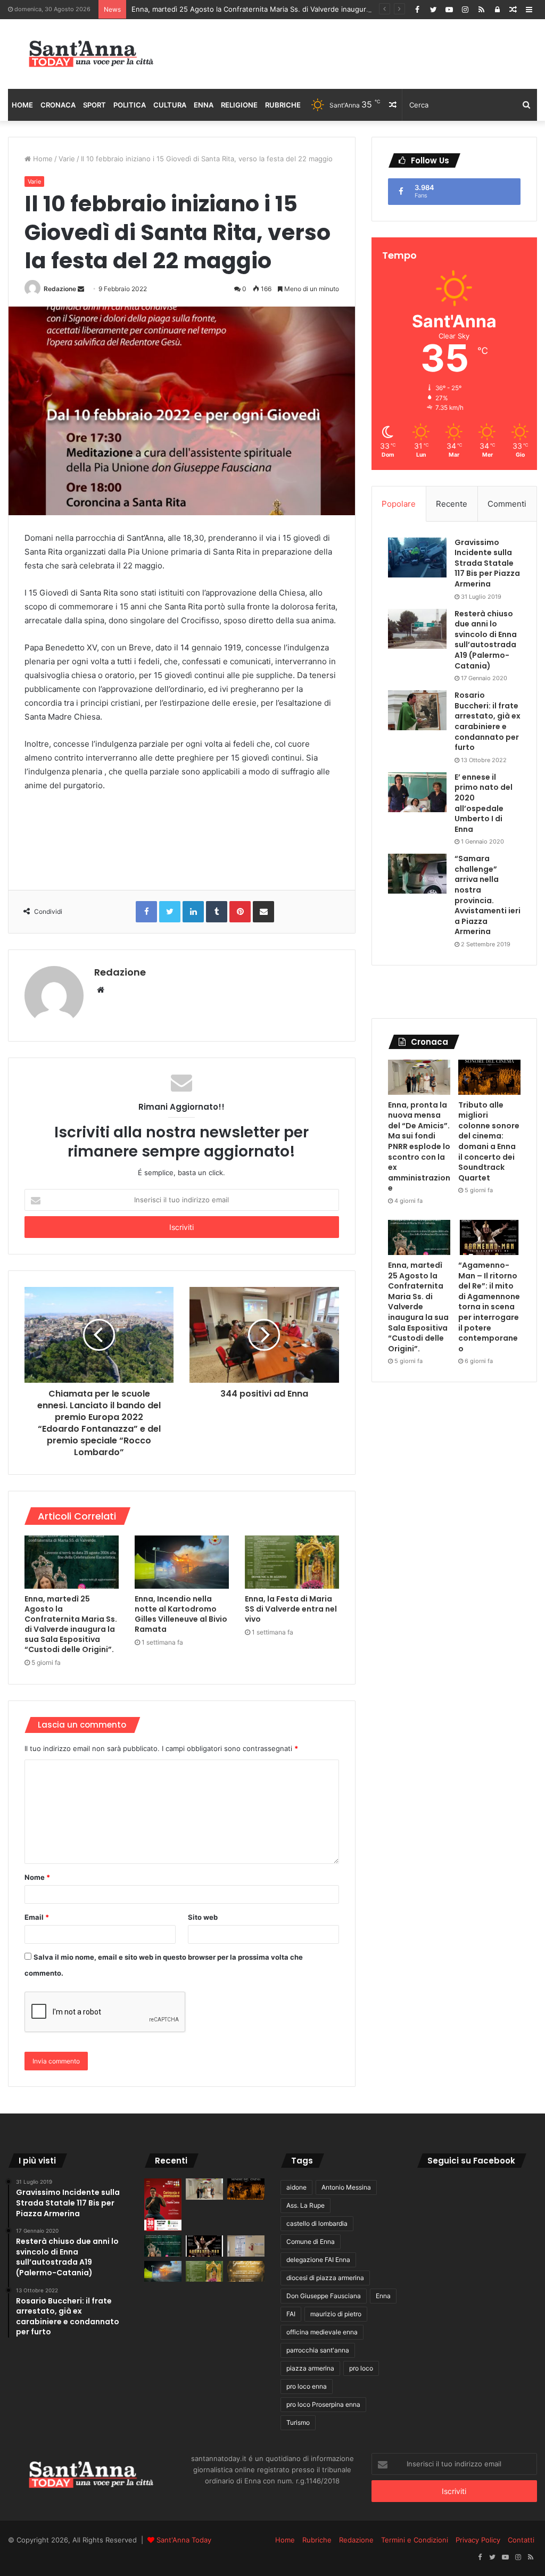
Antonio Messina (346, 2187)
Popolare (399, 504)
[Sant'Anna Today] (91, 54)
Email (37, 1917)
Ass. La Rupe (305, 2205)
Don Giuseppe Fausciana (324, 2296)
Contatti (521, 2540)
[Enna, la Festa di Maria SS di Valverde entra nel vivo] (292, 1562)
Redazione (60, 289)
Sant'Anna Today (184, 2540)
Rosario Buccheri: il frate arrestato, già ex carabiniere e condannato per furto (488, 721)
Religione (239, 105)
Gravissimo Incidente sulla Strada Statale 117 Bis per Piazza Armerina (487, 563)
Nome (37, 1877)
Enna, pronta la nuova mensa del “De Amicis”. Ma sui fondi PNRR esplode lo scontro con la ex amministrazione (419, 1147)
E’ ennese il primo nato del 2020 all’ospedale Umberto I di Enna (484, 803)
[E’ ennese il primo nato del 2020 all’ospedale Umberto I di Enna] (417, 792)
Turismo (298, 2422)
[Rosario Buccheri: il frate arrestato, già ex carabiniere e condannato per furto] (417, 710)
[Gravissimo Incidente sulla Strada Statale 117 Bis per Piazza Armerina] (417, 558)
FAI (291, 2314)
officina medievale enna (322, 2332)
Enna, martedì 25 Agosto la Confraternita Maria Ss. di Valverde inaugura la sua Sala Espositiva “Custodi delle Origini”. (325, 9)
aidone (296, 2187)
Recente (452, 504)
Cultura (170, 105)
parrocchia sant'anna (318, 2350)
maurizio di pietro (336, 2314)
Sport (94, 105)
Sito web (203, 1917)
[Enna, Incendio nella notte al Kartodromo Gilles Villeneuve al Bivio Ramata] (182, 1562)
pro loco (361, 2368)
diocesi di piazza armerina (325, 2278)
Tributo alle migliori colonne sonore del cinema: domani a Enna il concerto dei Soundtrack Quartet (489, 1141)
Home (22, 105)
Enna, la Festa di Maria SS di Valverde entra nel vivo (291, 1609)
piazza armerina (310, 2368)
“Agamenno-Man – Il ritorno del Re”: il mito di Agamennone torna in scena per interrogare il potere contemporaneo (489, 1307)
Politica (130, 105)
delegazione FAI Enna (318, 2260)
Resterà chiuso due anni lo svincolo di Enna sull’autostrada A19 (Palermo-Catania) (486, 640)
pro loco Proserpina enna (323, 2404)
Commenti (507, 504)
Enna (204, 105)
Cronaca (58, 105)
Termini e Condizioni (415, 2540)
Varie (67, 159)
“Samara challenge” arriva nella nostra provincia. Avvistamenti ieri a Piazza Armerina (488, 895)
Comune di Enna (311, 2241)
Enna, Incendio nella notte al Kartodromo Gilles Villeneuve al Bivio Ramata (181, 1614)
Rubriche (283, 105)
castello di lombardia (317, 2223)
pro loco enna (307, 2386)
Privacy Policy (478, 2540)
